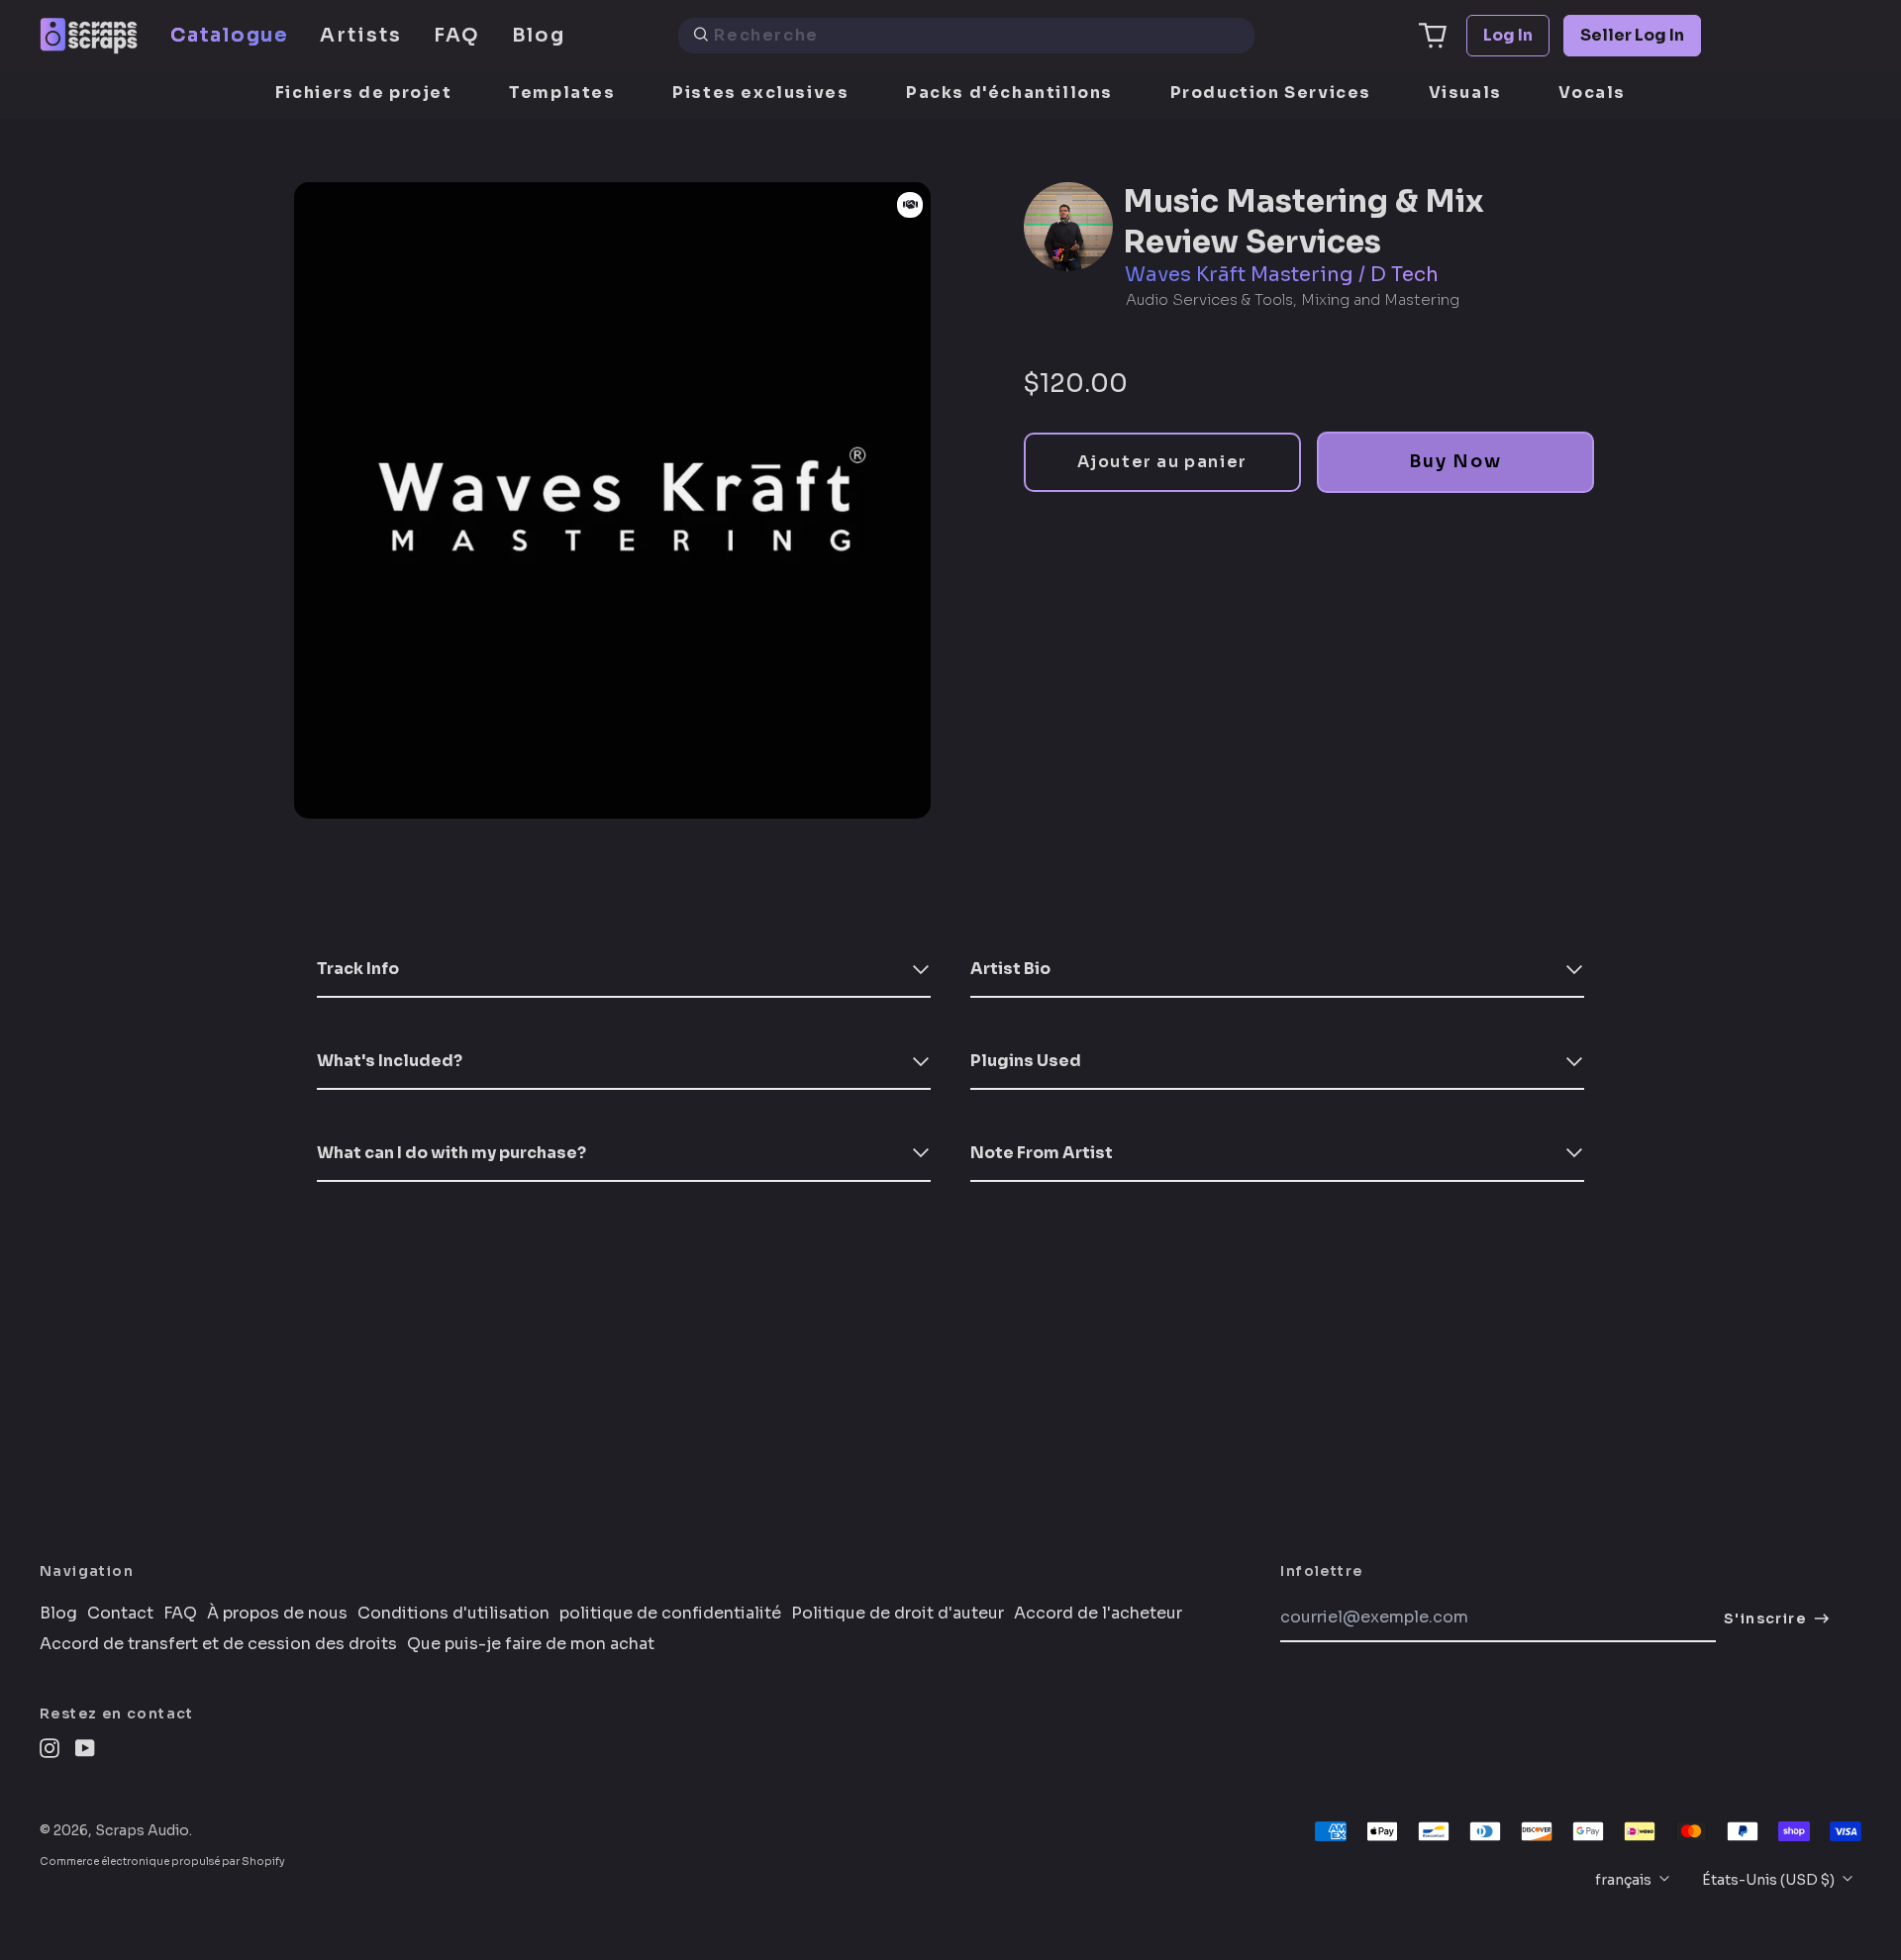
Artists (360, 35)
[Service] (910, 205)
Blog (539, 35)
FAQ (457, 35)
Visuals (1465, 93)
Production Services (1271, 93)
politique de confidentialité (670, 1614)
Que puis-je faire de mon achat (531, 1644)
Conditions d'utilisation (453, 1614)
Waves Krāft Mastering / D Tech (1282, 275)
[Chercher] (701, 36)
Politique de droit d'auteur (898, 1614)
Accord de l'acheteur (1098, 1614)
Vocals (1592, 93)
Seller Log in (1632, 35)
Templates (562, 93)
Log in (1508, 35)
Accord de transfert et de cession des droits (218, 1644)
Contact (120, 1614)
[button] (1433, 36)
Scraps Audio (142, 1830)
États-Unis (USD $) (1770, 1880)
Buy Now (1455, 461)
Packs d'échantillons (1009, 93)
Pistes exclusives (760, 93)
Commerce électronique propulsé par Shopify (162, 1862)
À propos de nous (277, 1614)
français (1625, 1880)
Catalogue (229, 35)
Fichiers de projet (364, 93)
